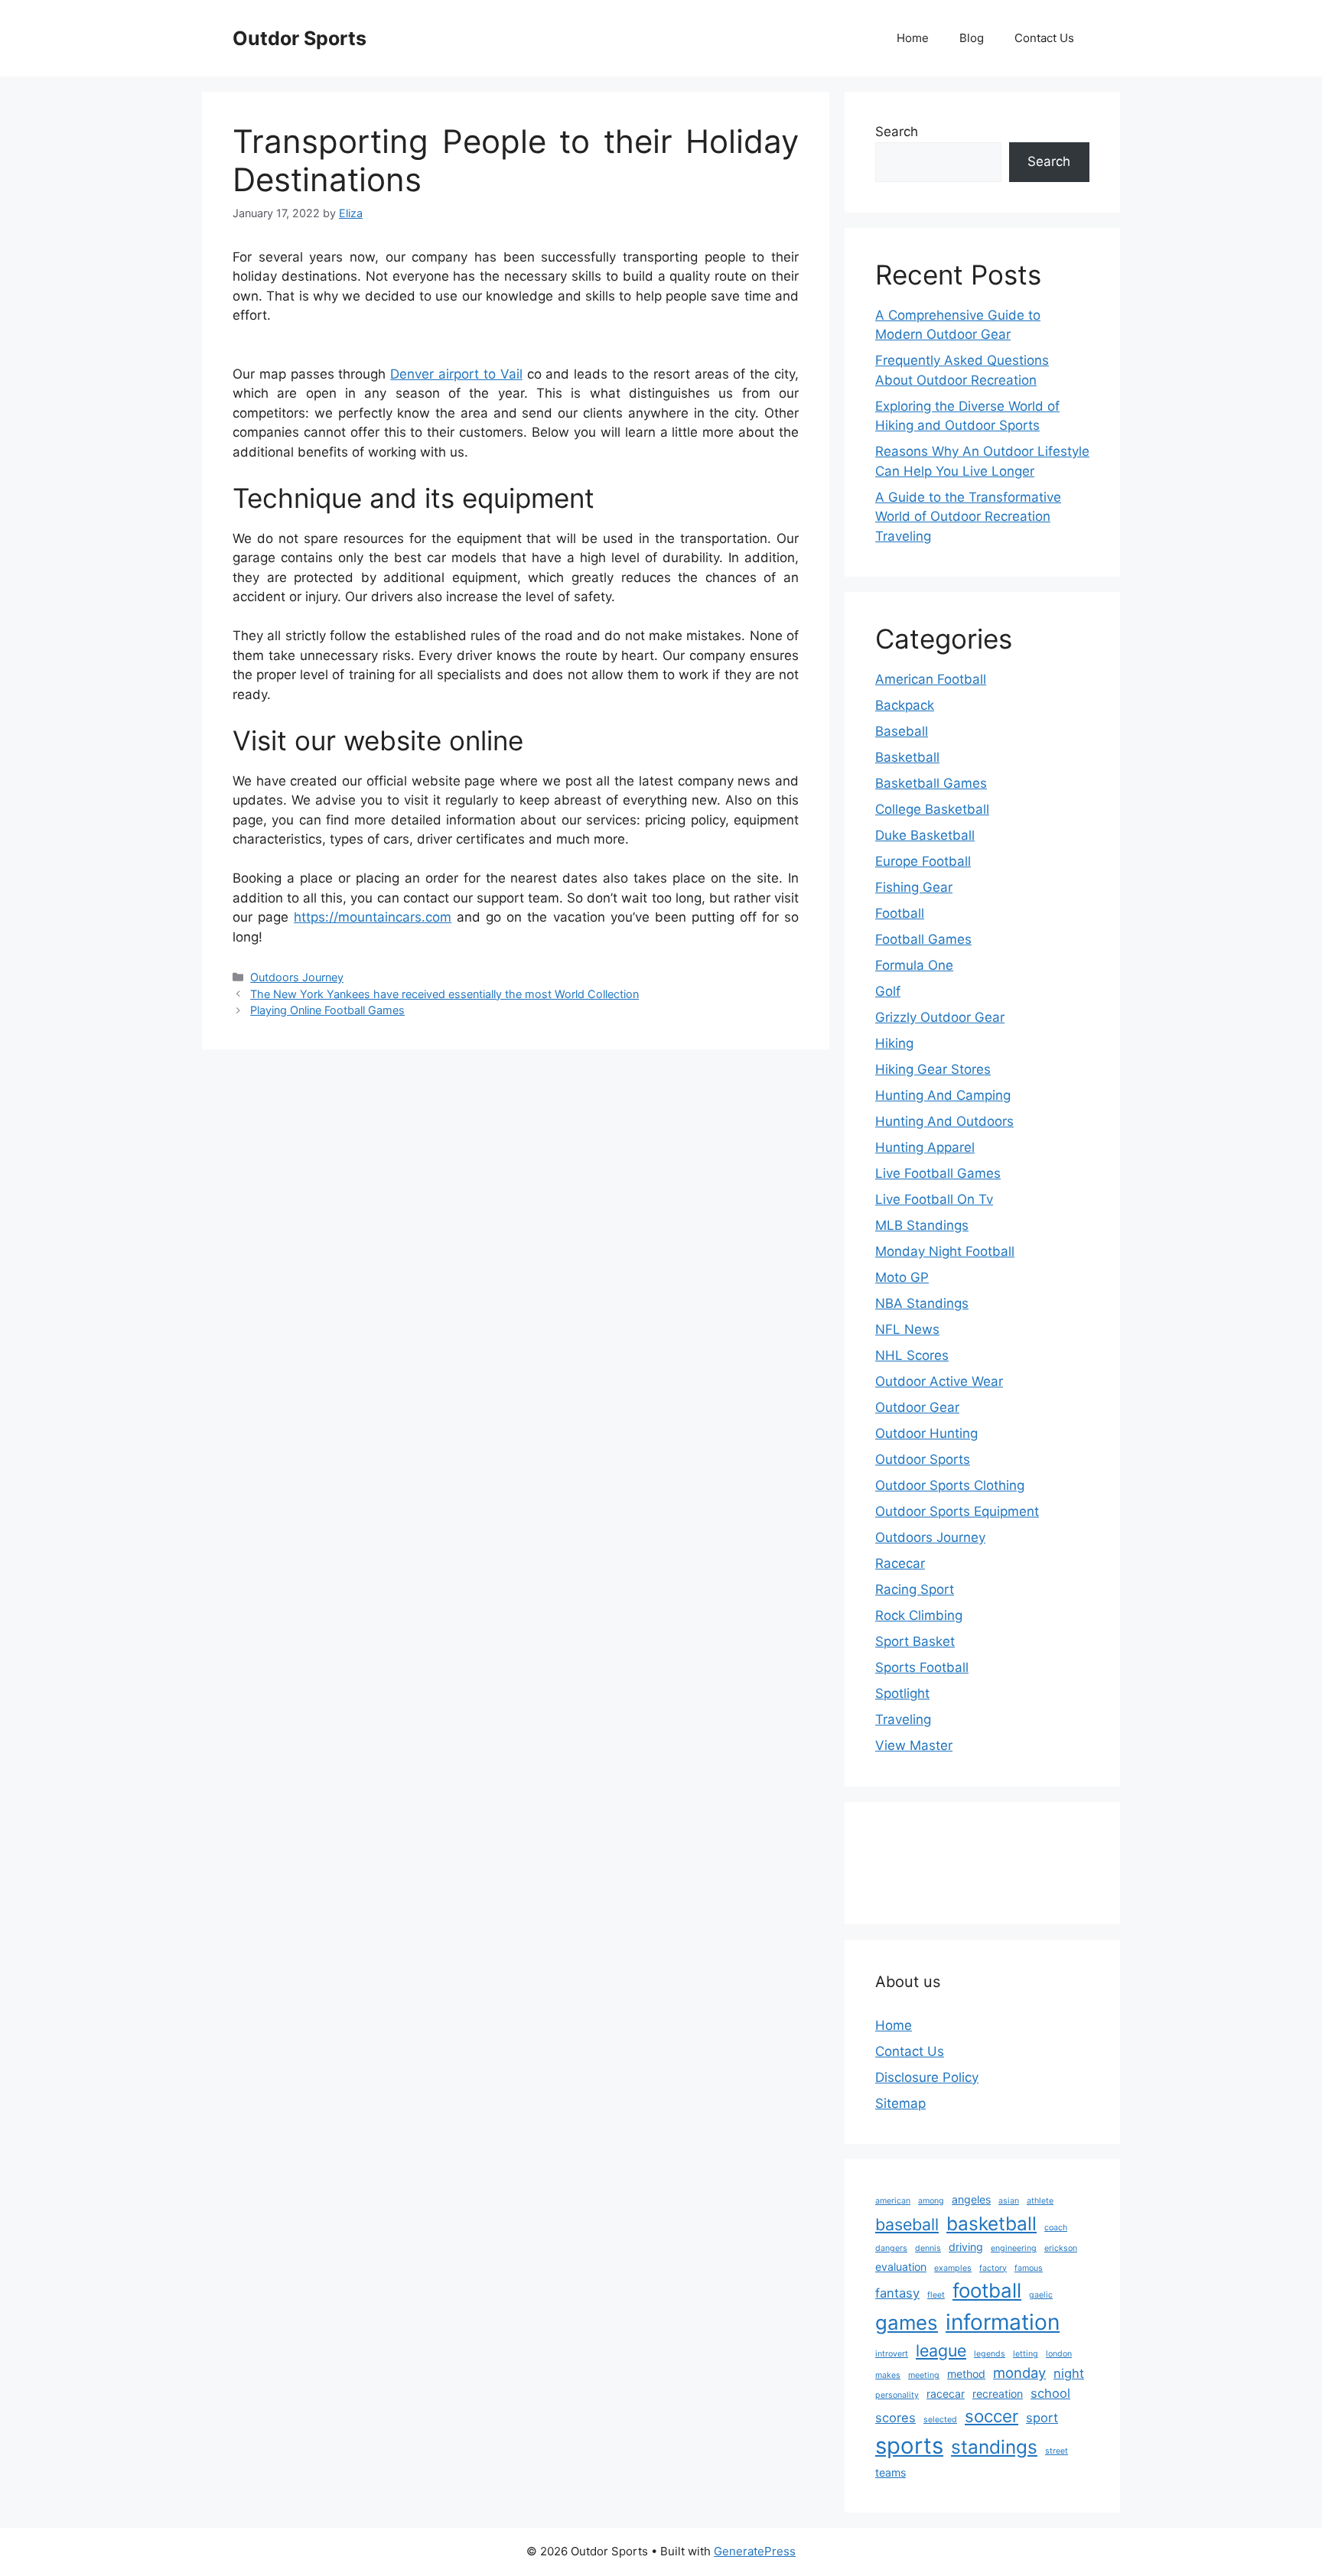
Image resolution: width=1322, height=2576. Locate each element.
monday (1019, 2373)
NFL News (907, 1329)
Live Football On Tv (934, 1199)
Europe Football (923, 861)
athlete (1040, 2201)
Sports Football (922, 1667)
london (1059, 2354)
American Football (931, 679)
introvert (892, 2354)
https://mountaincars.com (373, 917)
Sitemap (900, 2103)
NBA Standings (922, 1303)
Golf (888, 991)
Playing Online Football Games (327, 1010)
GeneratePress (755, 2551)
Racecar (900, 1563)
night (1069, 2373)
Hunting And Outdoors (944, 1121)
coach (1056, 2228)
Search (897, 132)
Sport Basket (915, 1641)
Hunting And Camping (943, 1095)
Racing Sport (915, 1589)
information (1003, 2322)
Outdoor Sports (923, 1459)
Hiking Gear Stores (933, 1069)
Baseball (902, 731)
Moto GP (902, 1277)
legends (990, 2354)
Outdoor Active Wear (939, 1381)
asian (1009, 2201)
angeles (971, 2199)
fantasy (897, 2293)
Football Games (923, 939)
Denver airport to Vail (456, 374)
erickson (1061, 2248)
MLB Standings (922, 1225)
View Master (914, 1745)
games (907, 2322)
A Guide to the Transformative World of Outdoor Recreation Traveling (968, 517)
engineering (1014, 2248)
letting (1026, 2354)
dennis (928, 2248)
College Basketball (932, 809)
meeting (924, 2375)
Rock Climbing (919, 1615)
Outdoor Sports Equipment (957, 1511)
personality (897, 2395)
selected (940, 2420)
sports (909, 2446)
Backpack (905, 705)
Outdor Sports (300, 38)
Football (900, 913)
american (893, 2201)
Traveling (903, 1719)
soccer (991, 2416)
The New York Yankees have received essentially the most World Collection (444, 994)
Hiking (894, 1043)
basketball (991, 2223)
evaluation (901, 2267)
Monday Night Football (945, 1251)
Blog (972, 38)
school (1050, 2393)
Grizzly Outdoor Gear (940, 1017)
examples (953, 2268)
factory (993, 2268)
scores (895, 2418)
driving (966, 2247)
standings (994, 2447)
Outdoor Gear (917, 1407)
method (966, 2374)
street (1057, 2451)
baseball (907, 2224)
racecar (946, 2394)
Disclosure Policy (927, 2077)
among (931, 2201)
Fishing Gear (914, 887)
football (987, 2290)
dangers (891, 2248)
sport (1042, 2418)
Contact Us (1044, 38)
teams (891, 2472)
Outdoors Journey (297, 977)
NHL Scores (912, 1355)
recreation (998, 2394)
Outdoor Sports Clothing (950, 1485)
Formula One (914, 965)
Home (913, 38)
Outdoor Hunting (926, 1433)
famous (1029, 2268)
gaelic (1041, 2295)
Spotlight (902, 1693)
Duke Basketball (925, 835)
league (941, 2350)
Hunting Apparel (925, 1147)
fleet (936, 2295)
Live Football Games (938, 1173)
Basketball (907, 757)
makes (888, 2375)
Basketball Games (931, 783)
